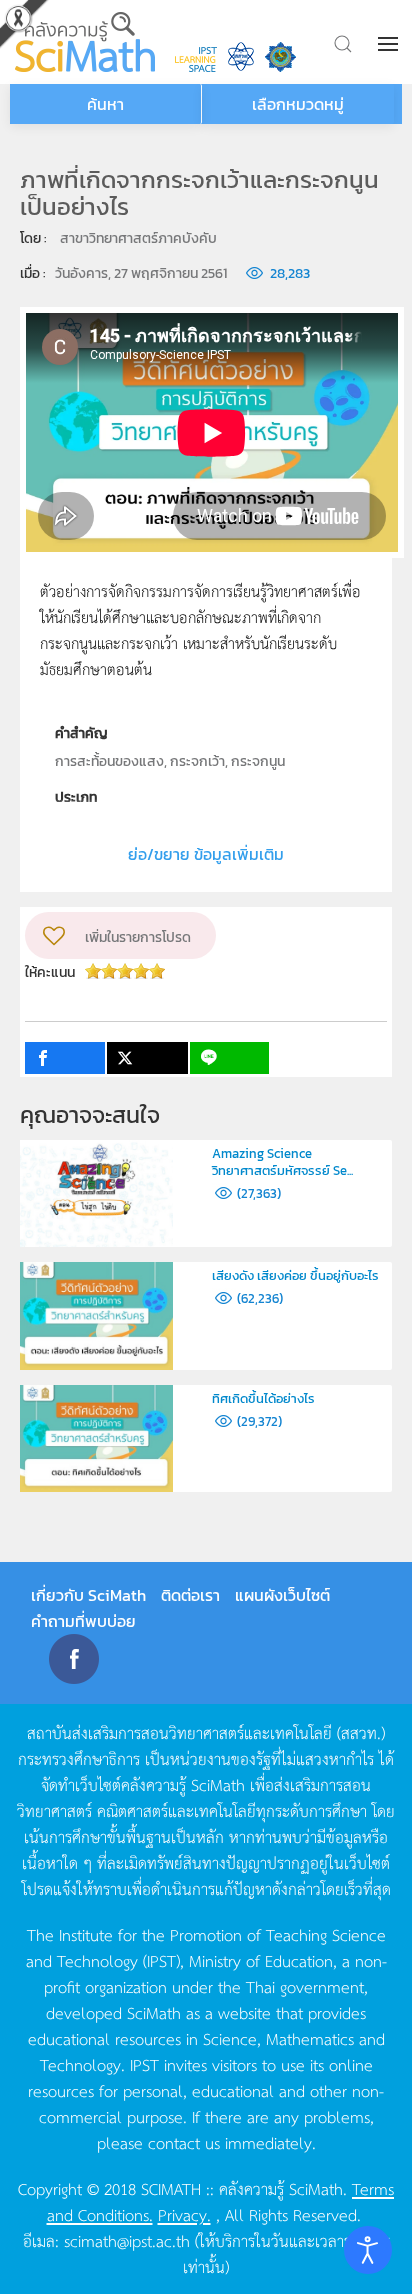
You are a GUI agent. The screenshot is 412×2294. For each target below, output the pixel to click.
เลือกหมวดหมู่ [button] (298, 104)
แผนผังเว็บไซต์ (282, 1595)
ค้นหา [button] (105, 104)
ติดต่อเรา (190, 1595)
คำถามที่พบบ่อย (83, 1621)
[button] (390, 44)
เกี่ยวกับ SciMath (88, 1595)
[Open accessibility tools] (368, 2250)
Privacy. (184, 2214)
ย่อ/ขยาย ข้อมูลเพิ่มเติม (206, 854)
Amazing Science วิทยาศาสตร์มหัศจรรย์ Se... (282, 1162)
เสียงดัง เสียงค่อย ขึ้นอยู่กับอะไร (295, 1275)
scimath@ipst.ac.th (127, 2240)
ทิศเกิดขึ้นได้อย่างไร (263, 1398)
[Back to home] (85, 42)
